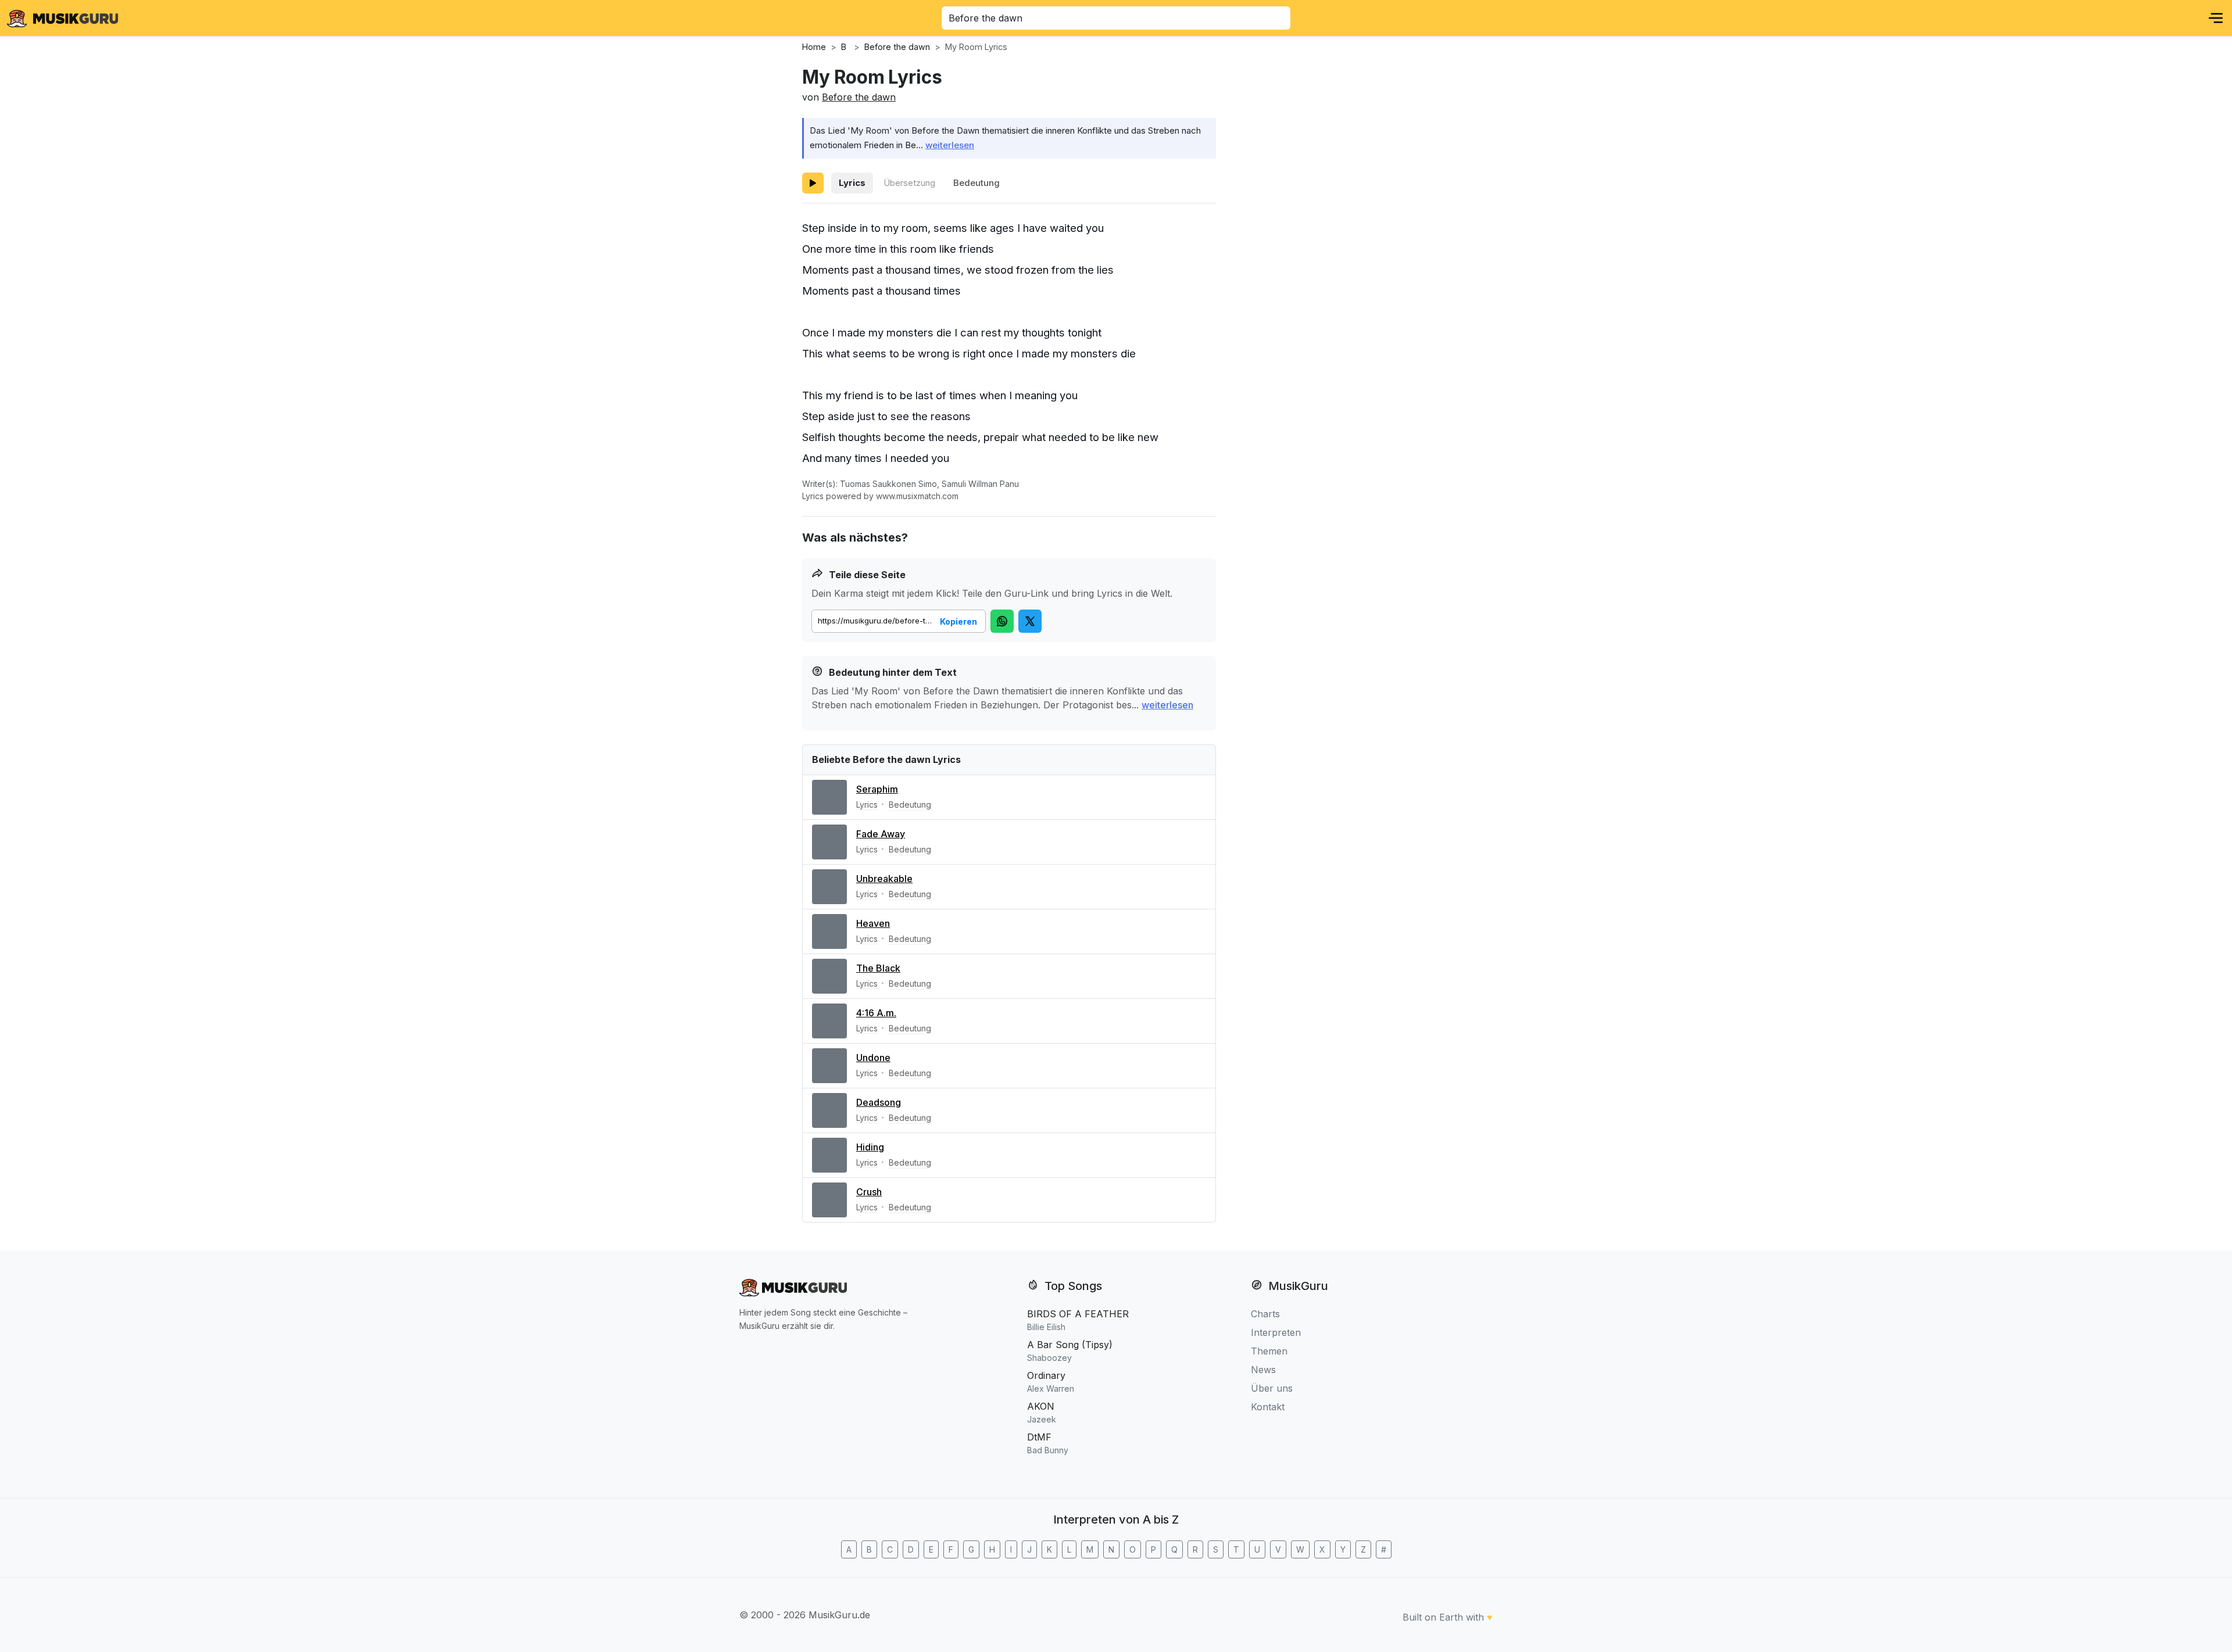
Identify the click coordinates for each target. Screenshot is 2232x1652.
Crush (869, 1192)
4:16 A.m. (876, 1013)
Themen (1269, 1351)
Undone (873, 1058)
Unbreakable (884, 879)
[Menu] (2216, 18)
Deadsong (879, 1102)
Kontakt (1268, 1407)
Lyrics (852, 183)
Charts (1265, 1314)
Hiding (870, 1147)
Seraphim (877, 789)
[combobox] (1116, 18)
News (1263, 1370)
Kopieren (958, 621)
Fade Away (881, 834)
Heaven (873, 923)
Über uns (1272, 1388)
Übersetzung (909, 183)
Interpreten (1276, 1332)
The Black (878, 968)
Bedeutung (977, 183)
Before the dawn (859, 97)
